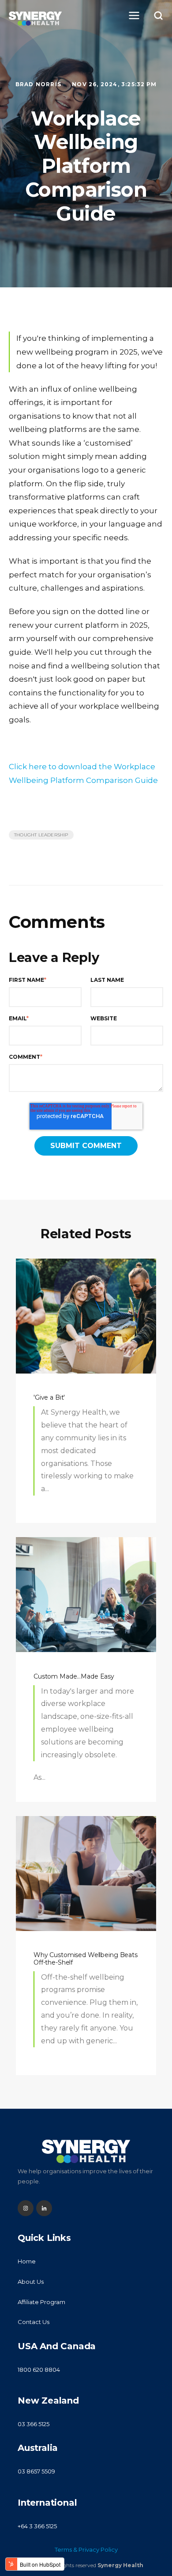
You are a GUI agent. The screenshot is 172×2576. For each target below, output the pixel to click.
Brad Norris (39, 84)
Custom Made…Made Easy (74, 1676)
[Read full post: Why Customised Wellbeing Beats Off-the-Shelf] (86, 1874)
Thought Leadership (41, 835)
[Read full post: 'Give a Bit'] (86, 1316)
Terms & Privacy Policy (86, 2549)
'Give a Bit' (49, 1397)
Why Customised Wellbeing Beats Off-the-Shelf (86, 1959)
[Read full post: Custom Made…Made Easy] (86, 1595)
